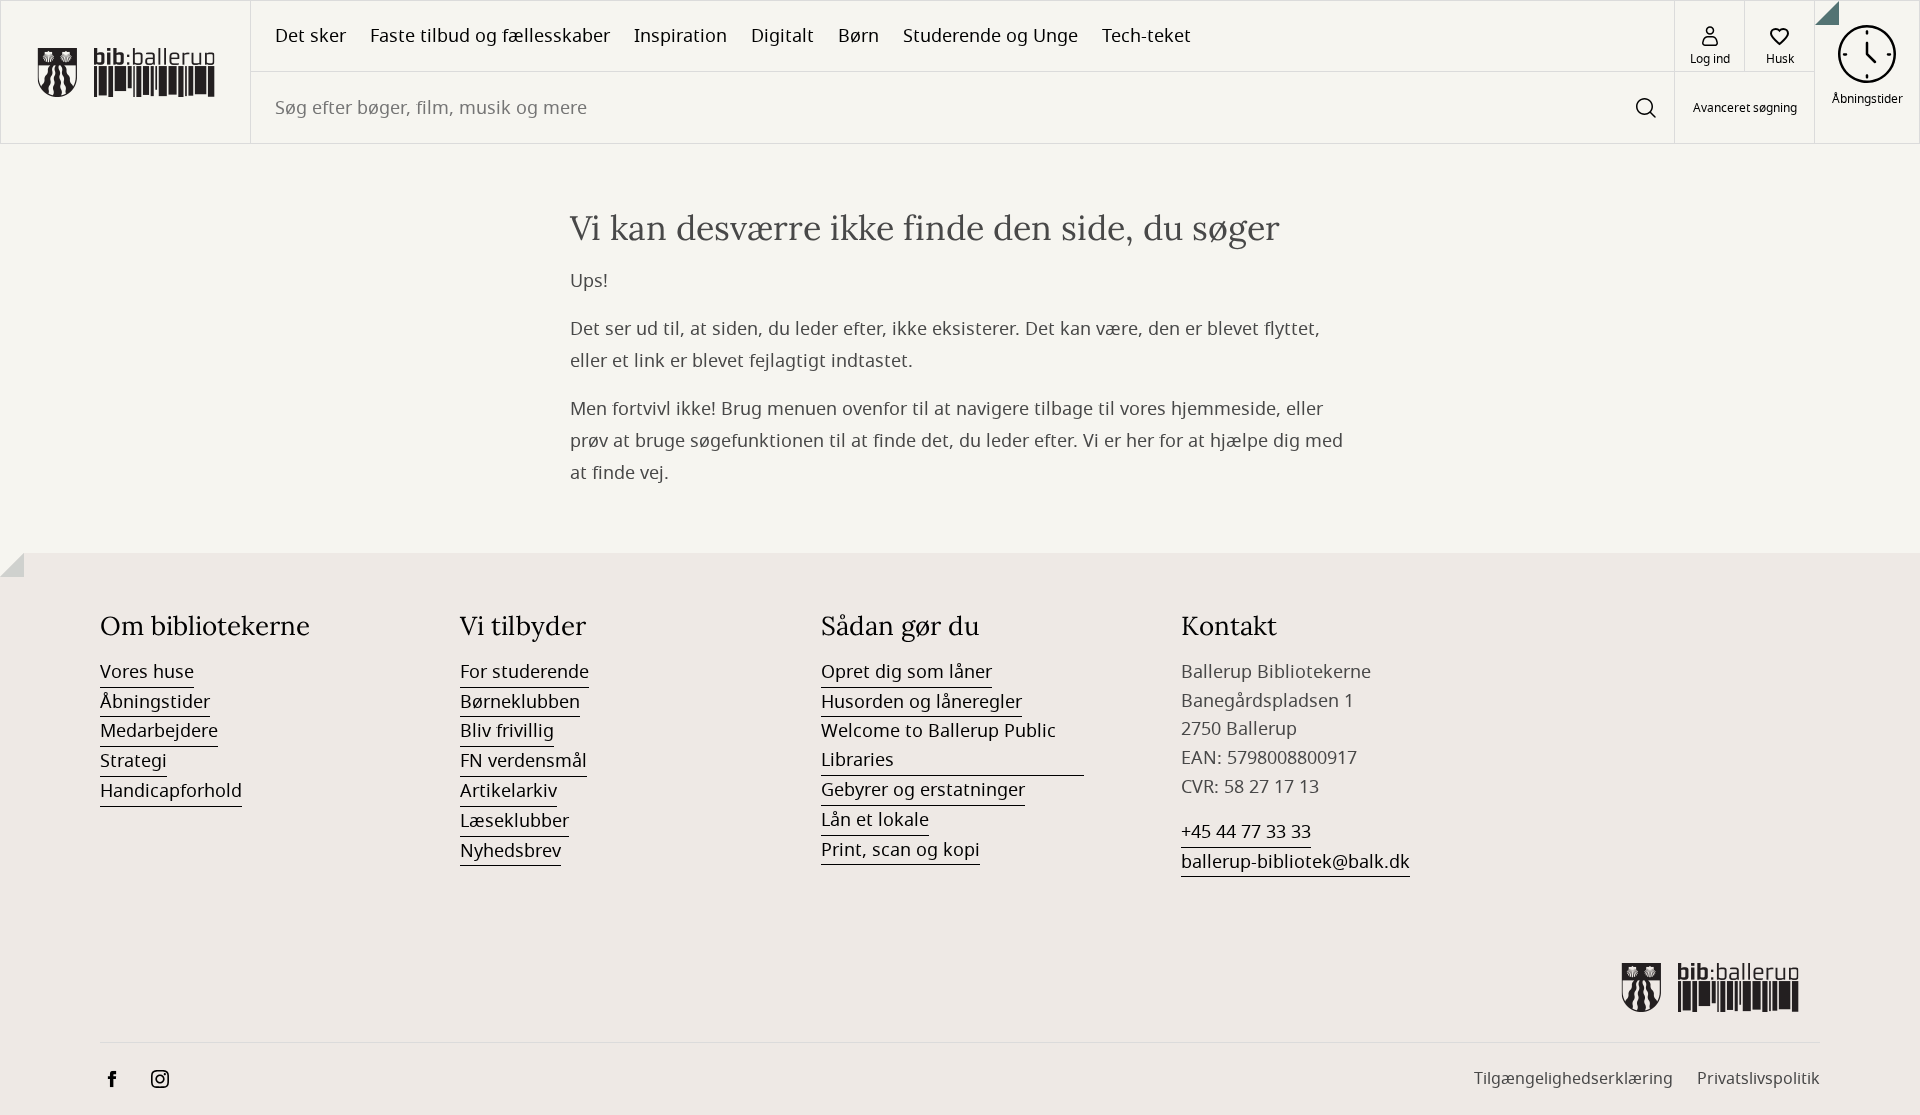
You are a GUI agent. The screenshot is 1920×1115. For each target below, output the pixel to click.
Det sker (310, 36)
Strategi (133, 761)
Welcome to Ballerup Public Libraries (938, 745)
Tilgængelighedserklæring (1573, 1079)
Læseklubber (514, 821)
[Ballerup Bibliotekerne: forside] (125, 72)
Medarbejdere (159, 731)
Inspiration (680, 36)
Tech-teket (1146, 36)
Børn (858, 36)
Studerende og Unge (990, 36)
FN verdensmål (523, 761)
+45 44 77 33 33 (1246, 832)
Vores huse (147, 672)
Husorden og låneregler (921, 702)
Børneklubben (520, 702)
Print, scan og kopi (900, 850)
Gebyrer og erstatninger (923, 790)
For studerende (524, 672)
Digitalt (782, 36)
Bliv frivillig (507, 731)
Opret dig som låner (906, 672)
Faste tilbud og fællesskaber (490, 36)
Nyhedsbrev (510, 851)
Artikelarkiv (508, 791)
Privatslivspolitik (1758, 1079)
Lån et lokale (875, 820)
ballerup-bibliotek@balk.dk (1295, 862)
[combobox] (962, 107)
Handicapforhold (171, 791)
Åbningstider (155, 702)
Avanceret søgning (1745, 108)
